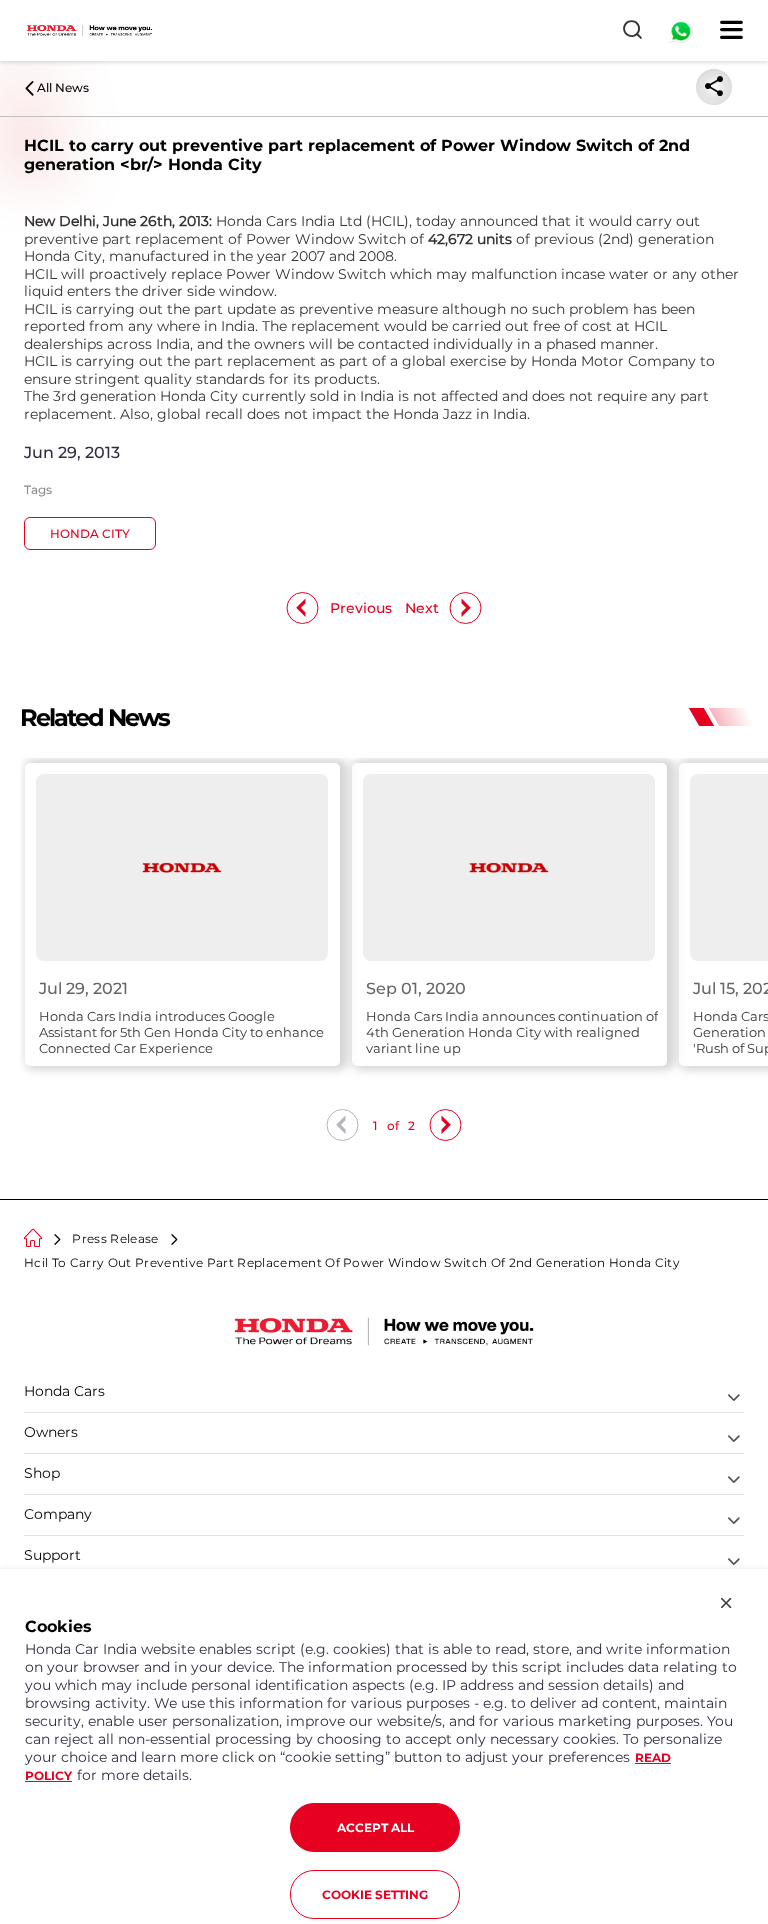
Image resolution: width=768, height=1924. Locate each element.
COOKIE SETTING (375, 1894)
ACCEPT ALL (375, 1827)
